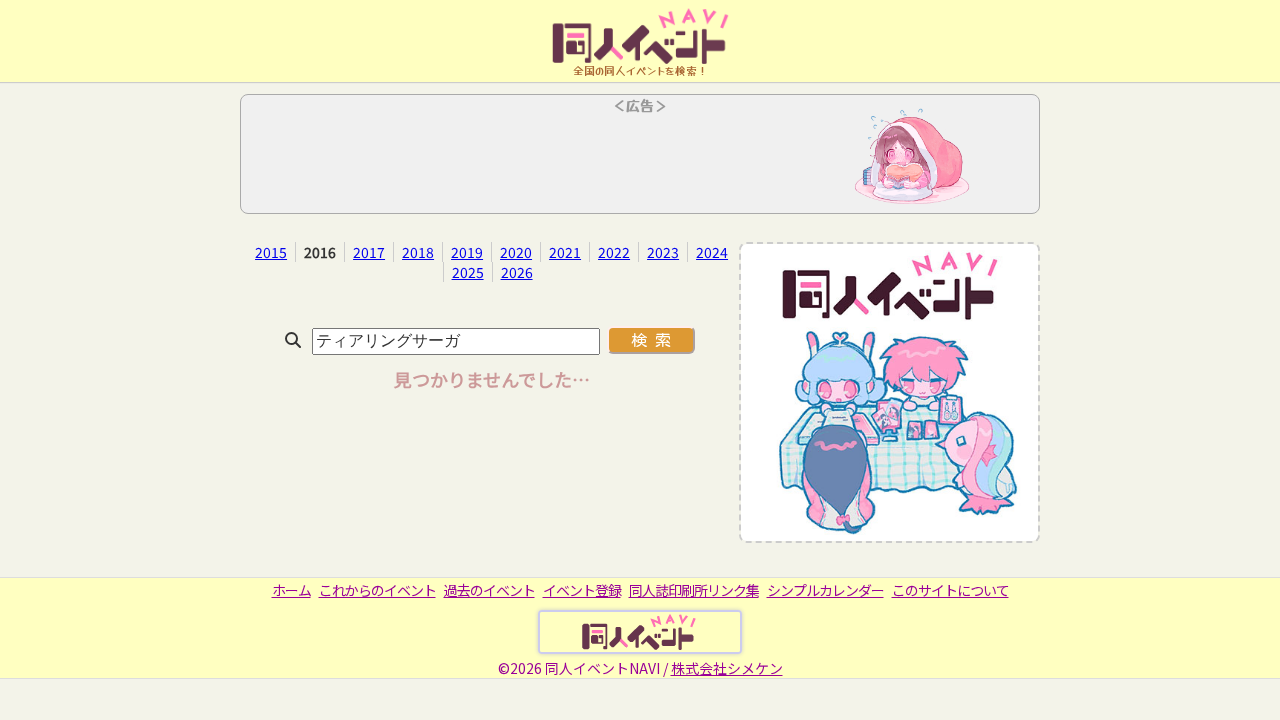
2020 (516, 252)
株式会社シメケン (727, 668)
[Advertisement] (640, 160)
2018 (418, 252)
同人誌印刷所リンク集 (694, 590)
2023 (663, 252)
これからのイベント (377, 590)
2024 (712, 252)
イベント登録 (582, 590)
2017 (369, 252)
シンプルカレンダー (825, 590)
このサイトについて (950, 590)
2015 (271, 252)
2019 (467, 252)
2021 (565, 252)
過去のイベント (489, 590)
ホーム (291, 590)
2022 (614, 252)
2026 (517, 272)
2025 (468, 272)
